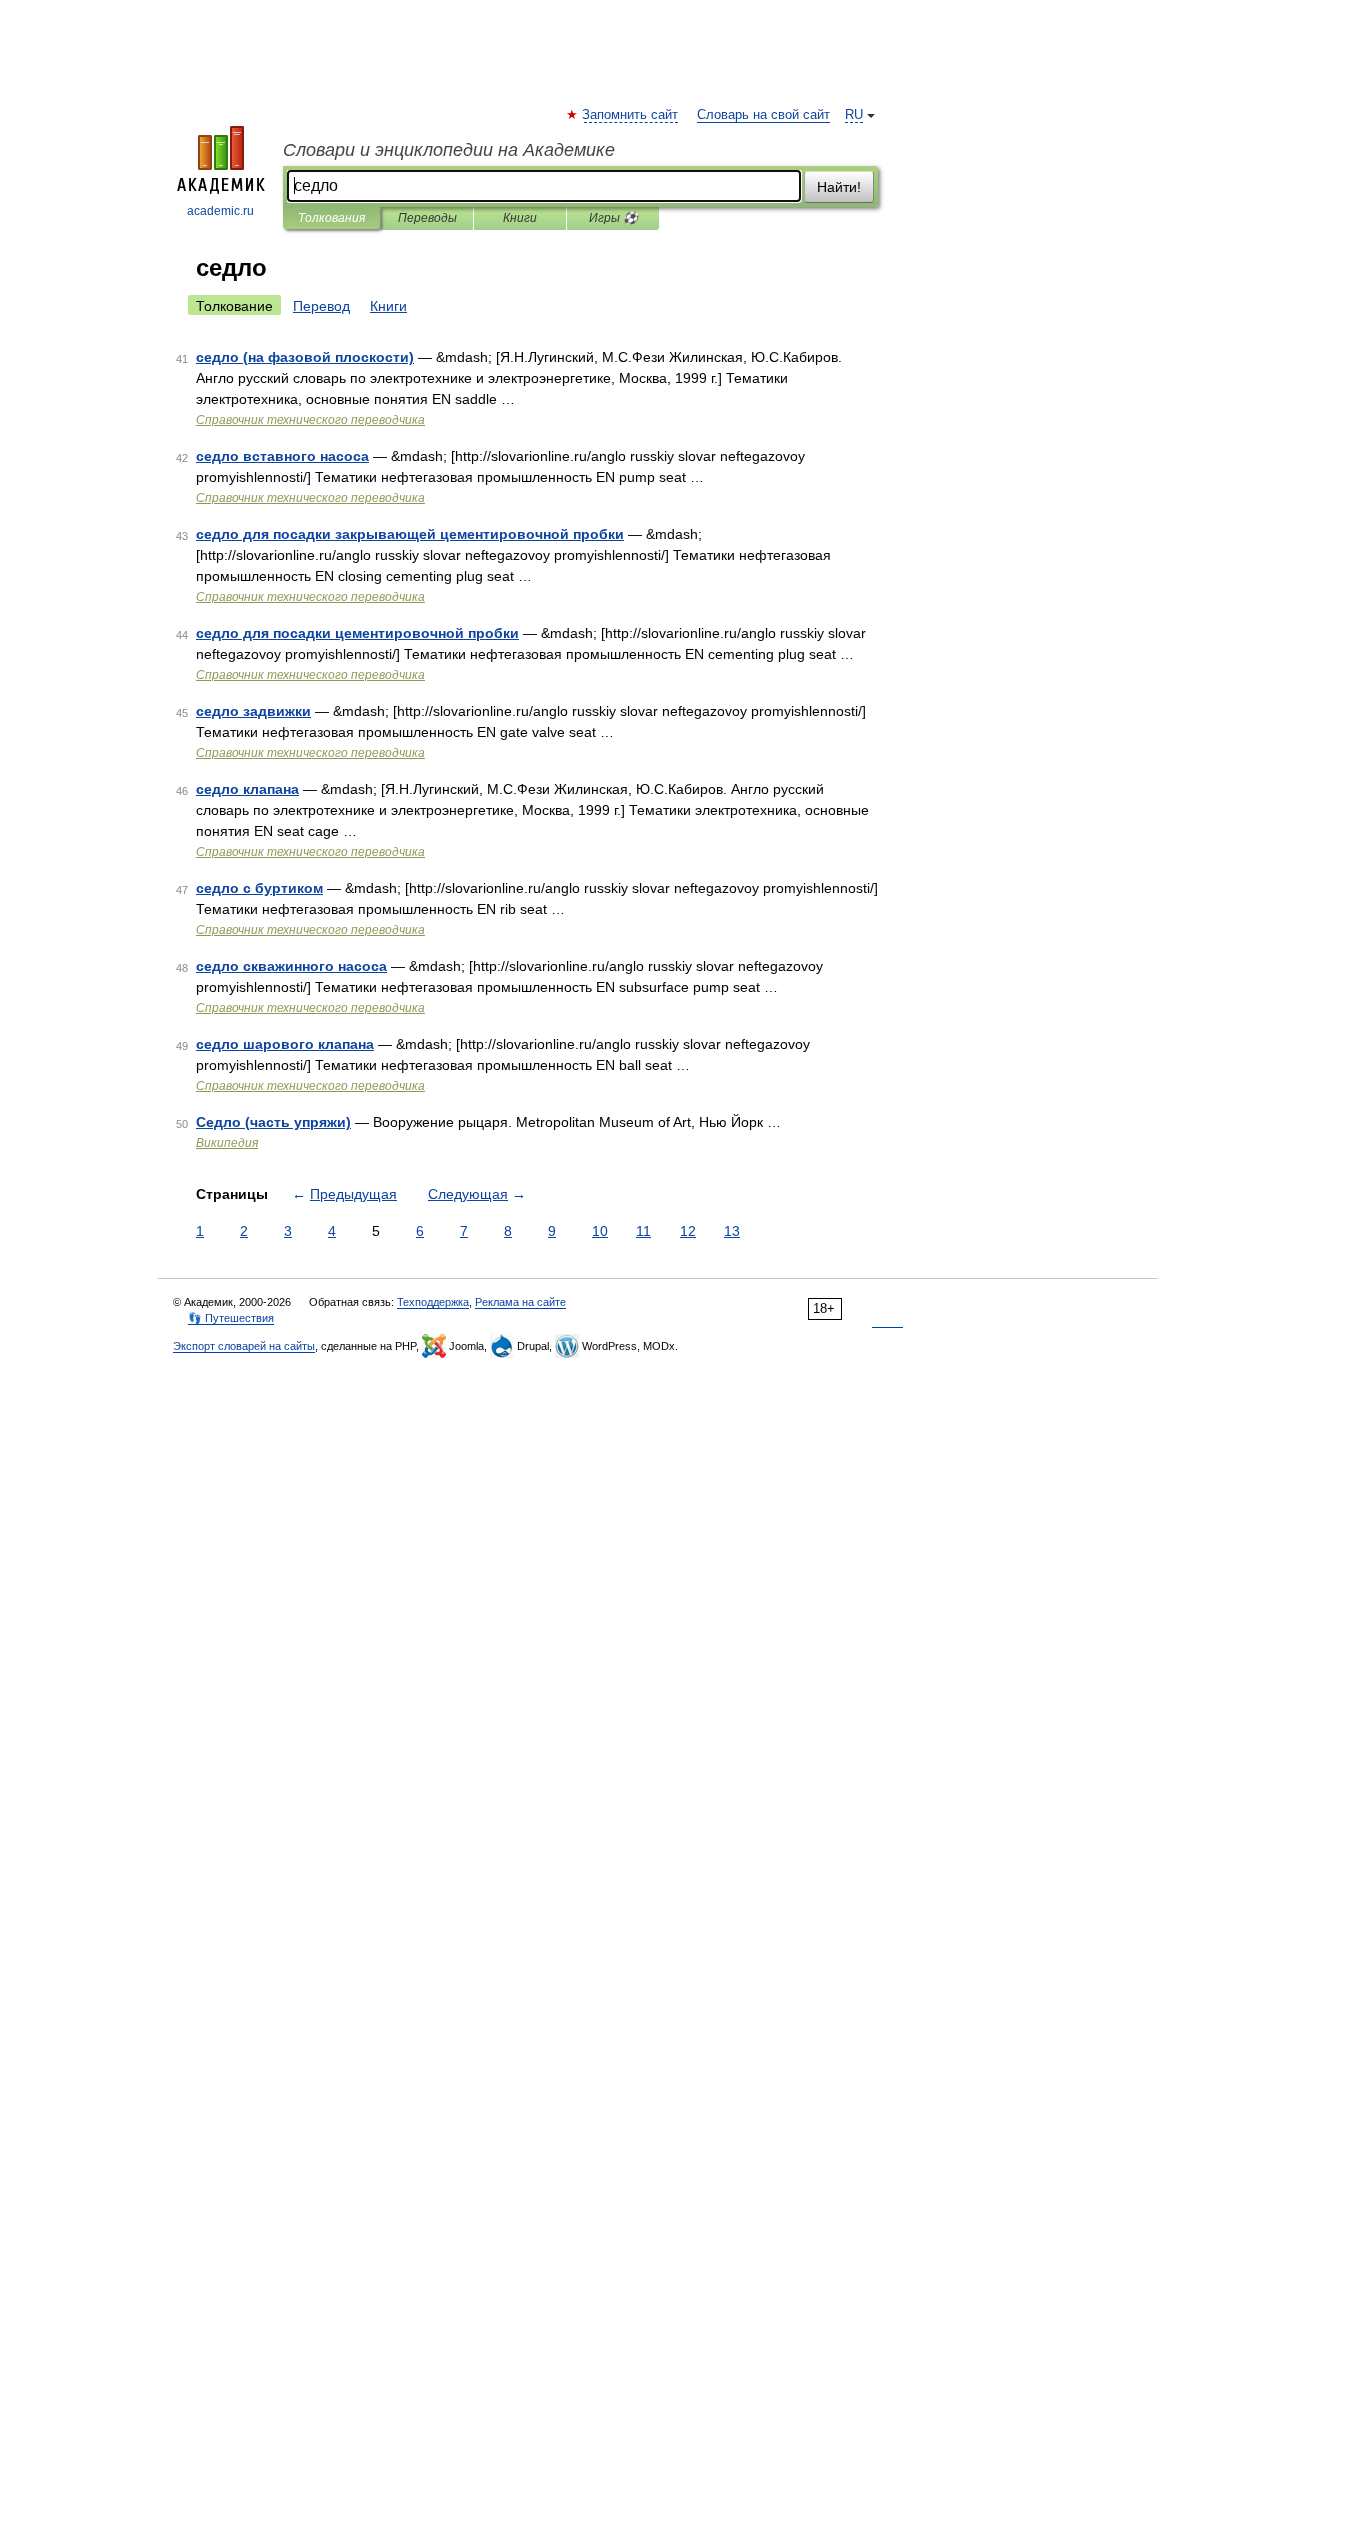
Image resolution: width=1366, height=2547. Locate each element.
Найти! (839, 187)
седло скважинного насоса (291, 966)
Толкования (331, 218)
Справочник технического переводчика (310, 420)
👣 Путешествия (231, 1318)
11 (643, 1231)
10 (600, 1231)
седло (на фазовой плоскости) (305, 357)
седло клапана (247, 789)
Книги (520, 218)
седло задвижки (253, 711)
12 (688, 1231)
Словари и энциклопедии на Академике (449, 150)
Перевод (321, 306)
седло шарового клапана (285, 1044)
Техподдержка (433, 1302)
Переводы (427, 218)
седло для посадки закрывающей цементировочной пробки (410, 534)
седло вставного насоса (282, 456)
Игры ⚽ (613, 218)
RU (854, 115)
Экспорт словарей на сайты (244, 1346)
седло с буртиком (259, 888)
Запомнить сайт (631, 115)
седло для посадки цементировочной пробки (357, 633)
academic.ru (220, 211)
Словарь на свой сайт (763, 115)
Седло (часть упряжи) (273, 1122)
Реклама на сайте (520, 1302)
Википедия (227, 1143)
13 (732, 1231)
